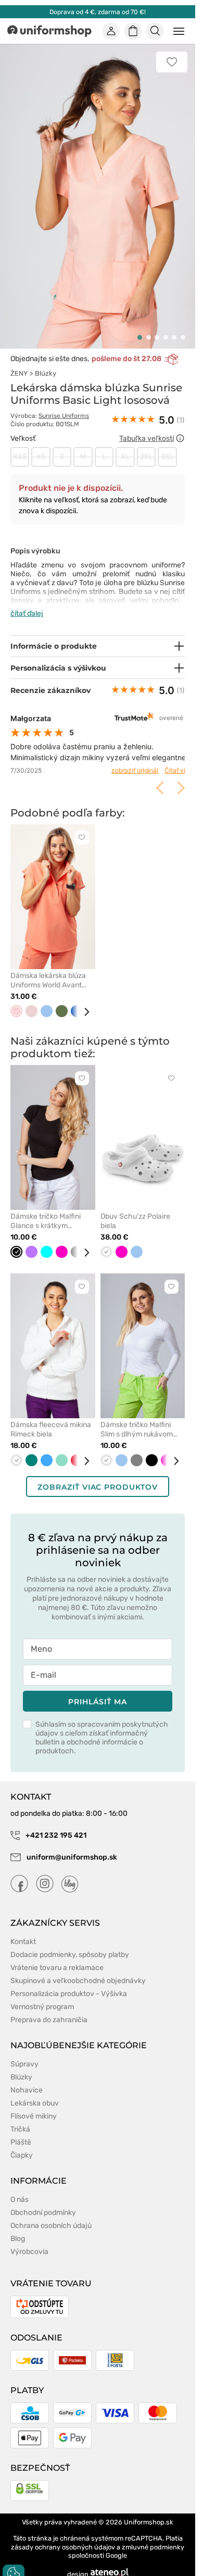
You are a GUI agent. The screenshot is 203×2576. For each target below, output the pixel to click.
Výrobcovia (29, 2240)
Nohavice (27, 2078)
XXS (20, 445)
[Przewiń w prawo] (83, 1000)
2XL (147, 445)
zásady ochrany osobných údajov (63, 2535)
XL (125, 445)
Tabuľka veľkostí (147, 426)
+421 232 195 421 (55, 1823)
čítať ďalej (27, 602)
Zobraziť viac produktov (97, 1475)
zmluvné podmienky (153, 2535)
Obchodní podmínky (43, 2201)
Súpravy (24, 2052)
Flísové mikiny (34, 2104)
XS (41, 445)
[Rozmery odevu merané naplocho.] (180, 427)
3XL (167, 445)
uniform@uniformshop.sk (72, 1845)
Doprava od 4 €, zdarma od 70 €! (98, 12)
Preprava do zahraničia (49, 2008)
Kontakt (23, 1930)
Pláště (21, 2130)
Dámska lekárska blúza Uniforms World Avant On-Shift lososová (48, 969)
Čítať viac (171, 759)
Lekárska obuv (35, 2091)
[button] (140, 326)
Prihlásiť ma (97, 1690)
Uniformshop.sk (149, 2510)
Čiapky (22, 2143)
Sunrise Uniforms (64, 404)
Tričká (20, 2117)
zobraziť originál (127, 759)
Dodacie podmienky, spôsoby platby (70, 1943)
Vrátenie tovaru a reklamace (57, 1956)
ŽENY (19, 362)
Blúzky (46, 362)
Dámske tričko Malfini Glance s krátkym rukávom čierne (46, 1209)
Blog (18, 2227)
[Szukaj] (155, 31)
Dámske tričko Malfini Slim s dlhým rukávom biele (137, 1418)
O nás (20, 2188)
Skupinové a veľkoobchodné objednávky (78, 1969)
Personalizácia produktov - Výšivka (69, 1982)
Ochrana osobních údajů (51, 2214)
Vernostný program (42, 1995)
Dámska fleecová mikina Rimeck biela (51, 1417)
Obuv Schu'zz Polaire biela (135, 1209)
